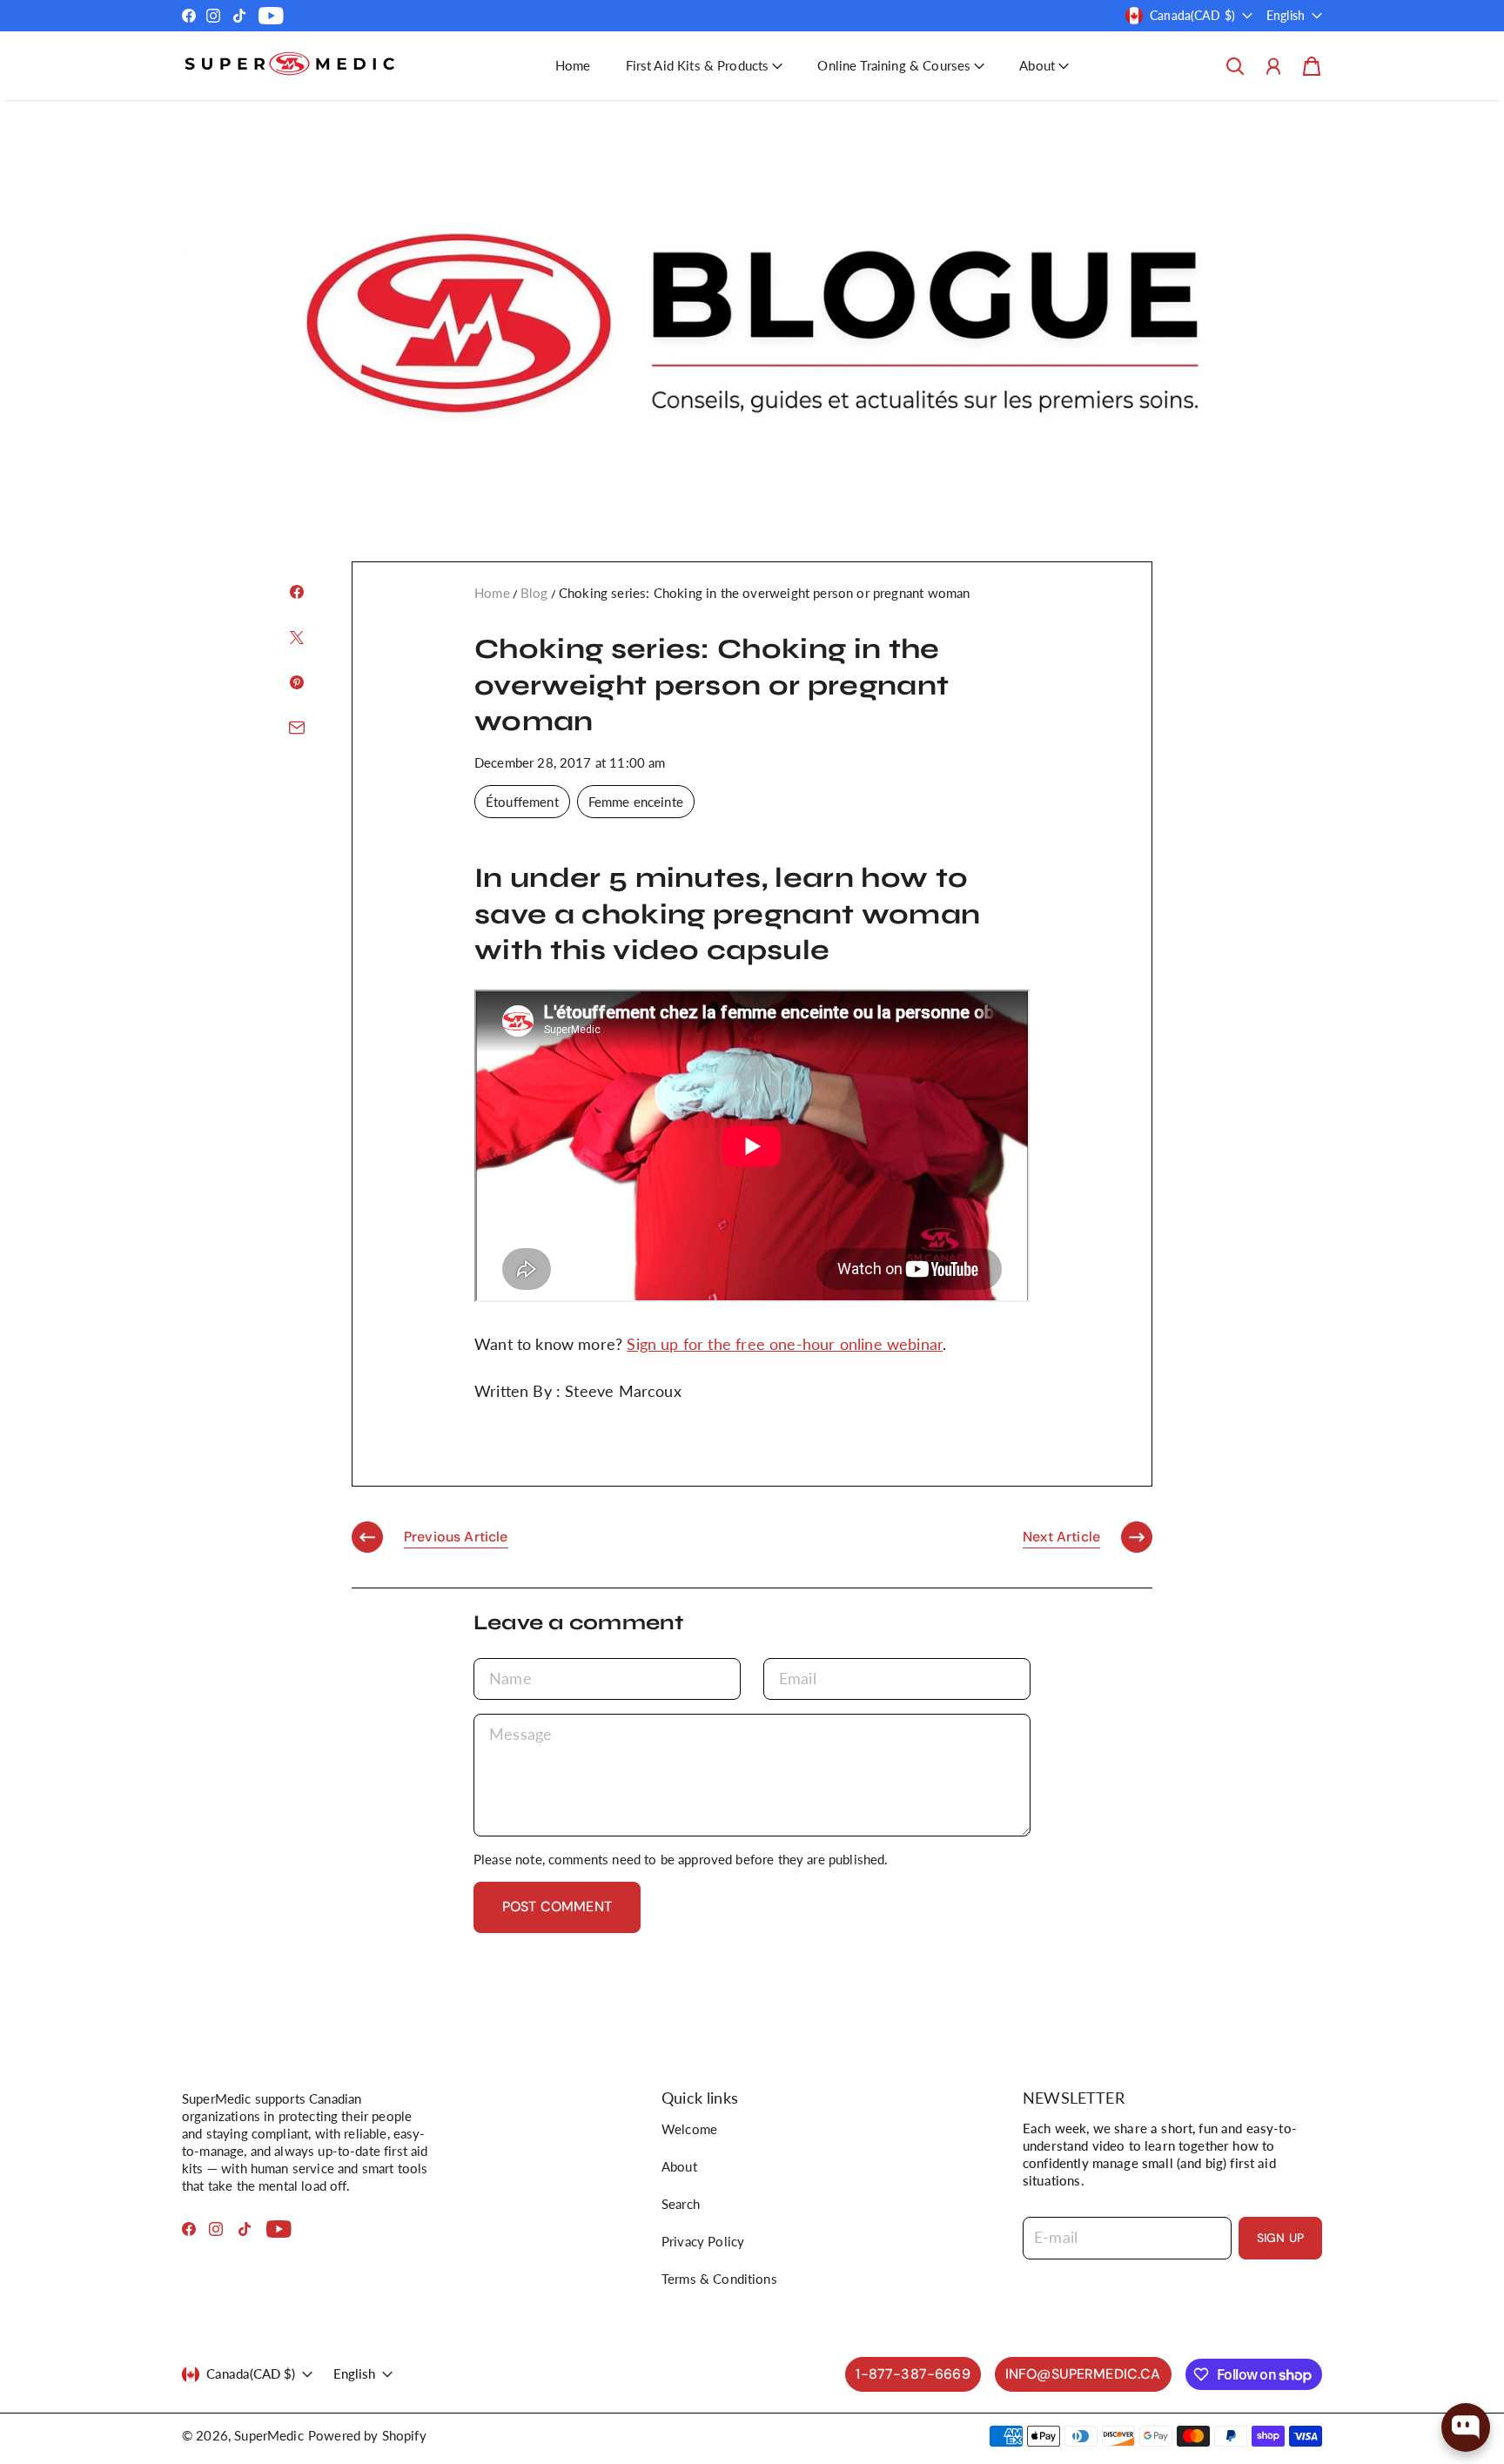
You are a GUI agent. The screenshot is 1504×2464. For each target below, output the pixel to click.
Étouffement (522, 802)
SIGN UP (1280, 2238)
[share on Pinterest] (297, 682)
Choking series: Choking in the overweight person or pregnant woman (765, 593)
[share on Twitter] (297, 637)
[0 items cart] (1312, 66)
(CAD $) (251, 2373)
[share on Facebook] (297, 592)
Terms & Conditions (719, 2279)
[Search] (1235, 66)
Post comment (557, 1907)
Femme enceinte (636, 802)
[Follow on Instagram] (213, 16)
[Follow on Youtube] (271, 16)
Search (681, 2204)
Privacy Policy (703, 2241)
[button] (705, 66)
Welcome (689, 2129)
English (1286, 15)
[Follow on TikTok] (239, 16)
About (679, 2166)
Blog (534, 593)
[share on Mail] (297, 728)
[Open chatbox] (1466, 2427)
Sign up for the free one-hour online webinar (785, 1344)
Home (573, 65)
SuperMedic (269, 2435)
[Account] (1273, 66)
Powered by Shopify (367, 2435)
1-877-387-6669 (913, 2374)
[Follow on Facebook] (189, 16)
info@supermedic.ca (1083, 2374)
